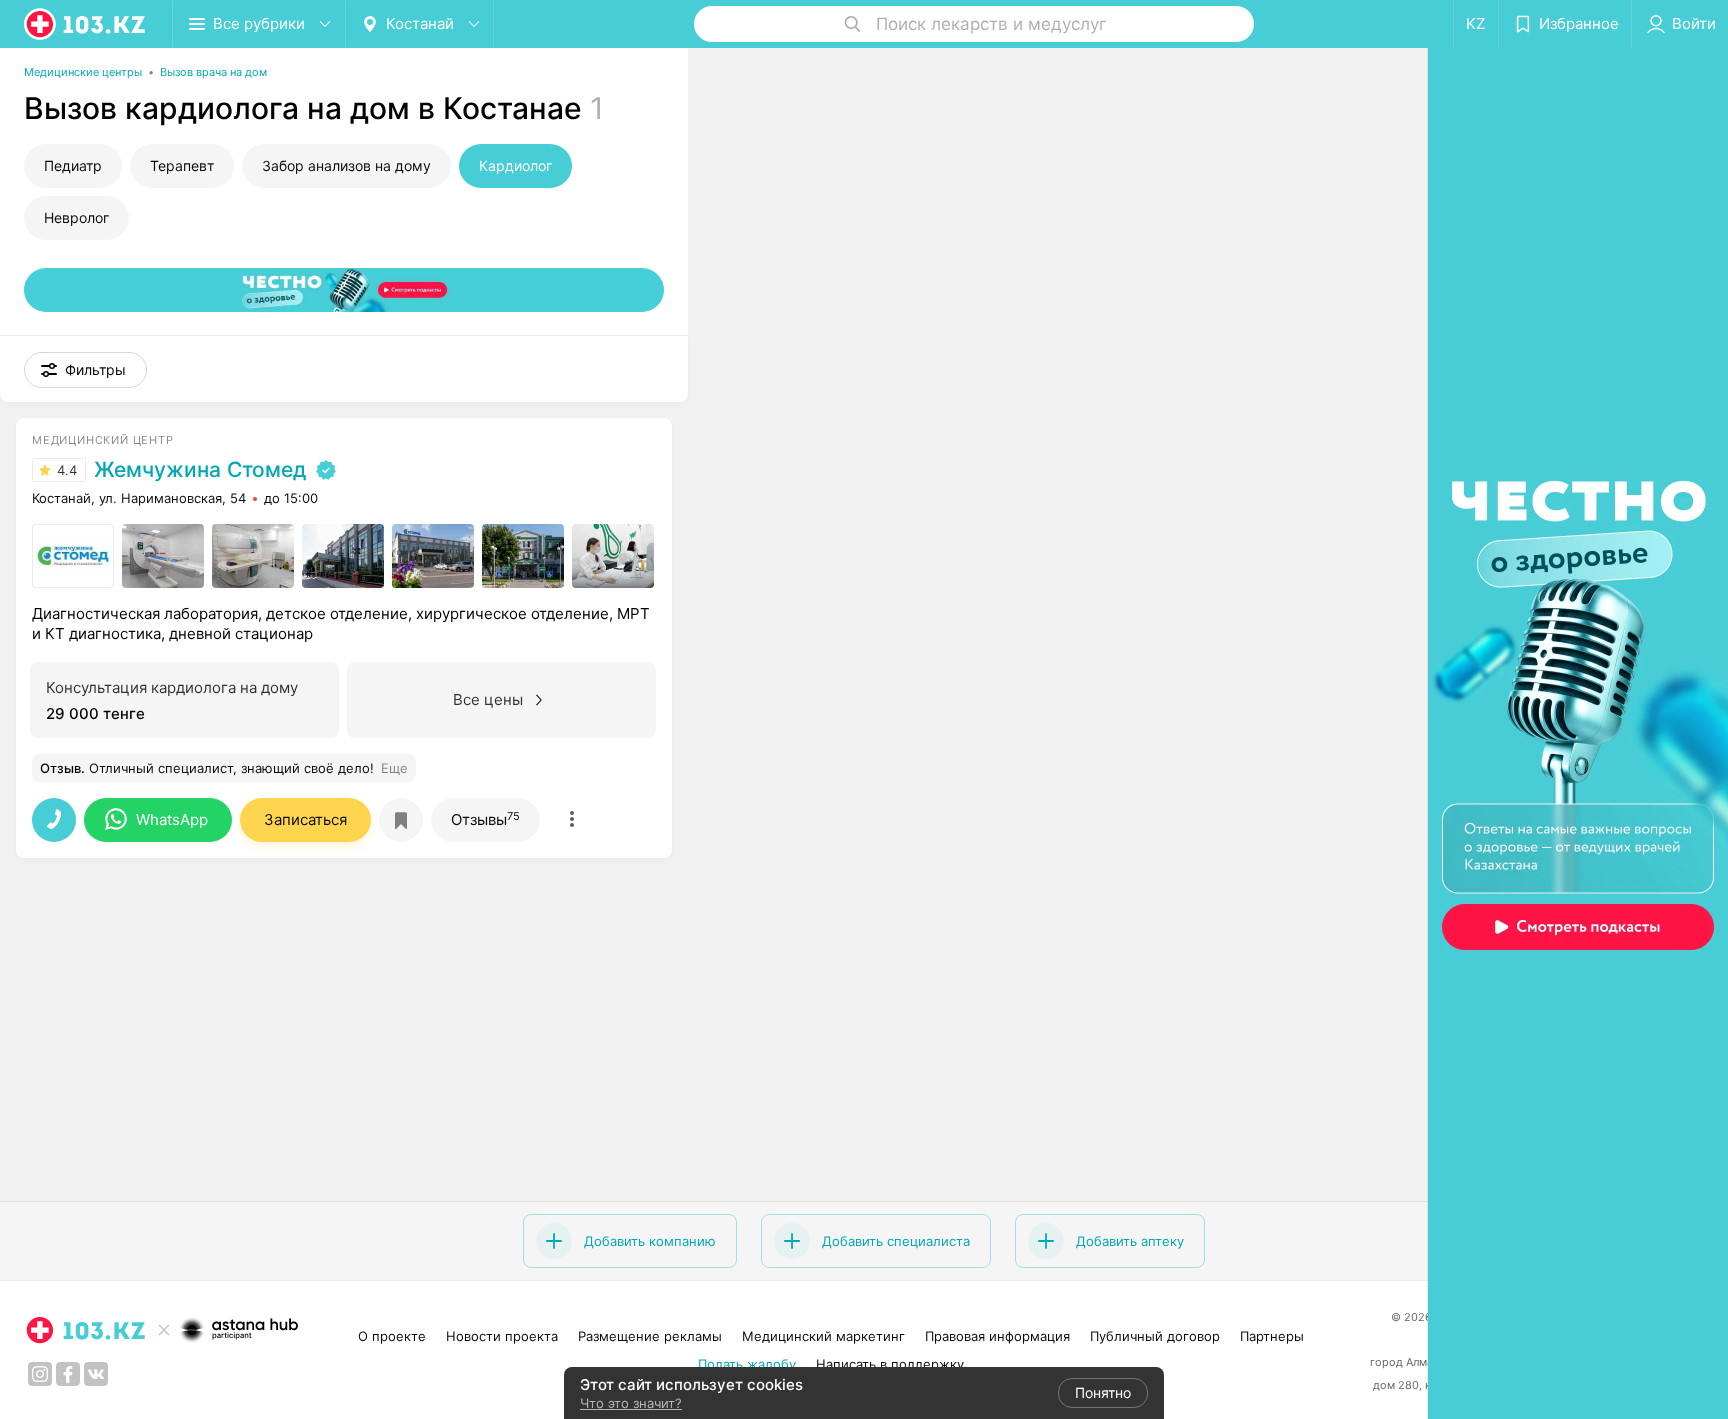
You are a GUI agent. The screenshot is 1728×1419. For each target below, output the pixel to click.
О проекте (392, 1336)
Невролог (76, 217)
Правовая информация (997, 1336)
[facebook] (68, 1374)
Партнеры (1272, 1336)
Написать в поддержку (890, 1364)
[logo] (86, 24)
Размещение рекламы (650, 1336)
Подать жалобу (747, 1364)
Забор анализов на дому (346, 165)
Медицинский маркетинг (823, 1336)
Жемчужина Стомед (200, 470)
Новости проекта (502, 1336)
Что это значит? (631, 1403)
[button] (85, 370)
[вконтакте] (96, 1374)
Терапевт (182, 165)
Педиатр (73, 165)
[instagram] (40, 1374)
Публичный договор (1155, 1336)
